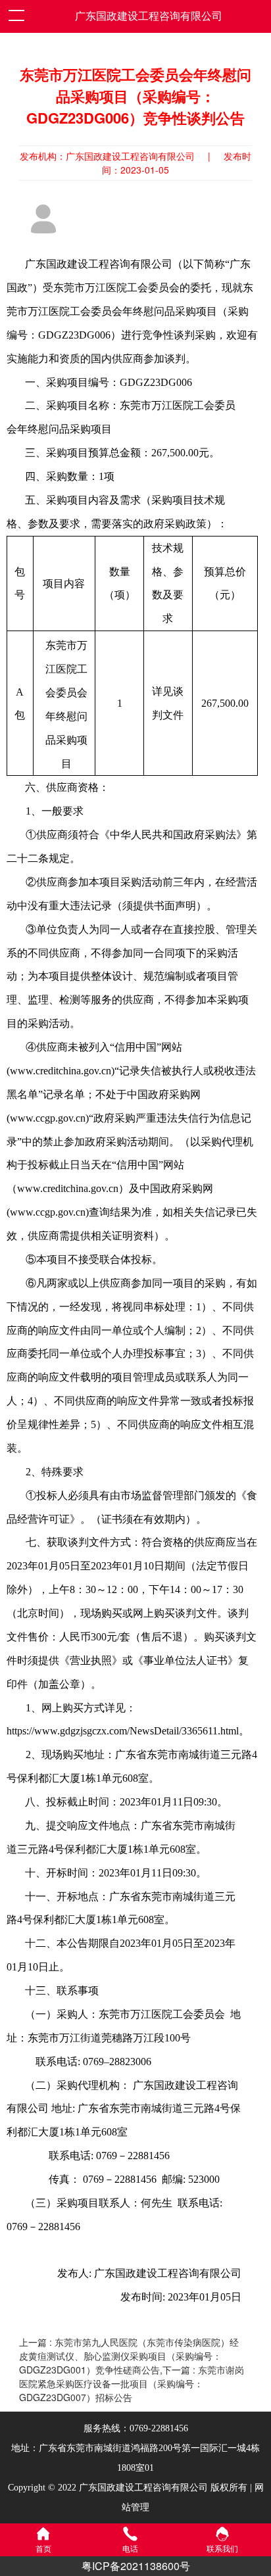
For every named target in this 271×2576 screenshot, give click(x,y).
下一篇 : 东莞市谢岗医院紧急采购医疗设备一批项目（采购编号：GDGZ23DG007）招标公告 (132, 2383)
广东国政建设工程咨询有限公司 (149, 16)
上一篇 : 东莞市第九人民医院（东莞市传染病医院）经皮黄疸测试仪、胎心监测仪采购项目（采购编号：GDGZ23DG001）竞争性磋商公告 (129, 2356)
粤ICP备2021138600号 (136, 2566)
